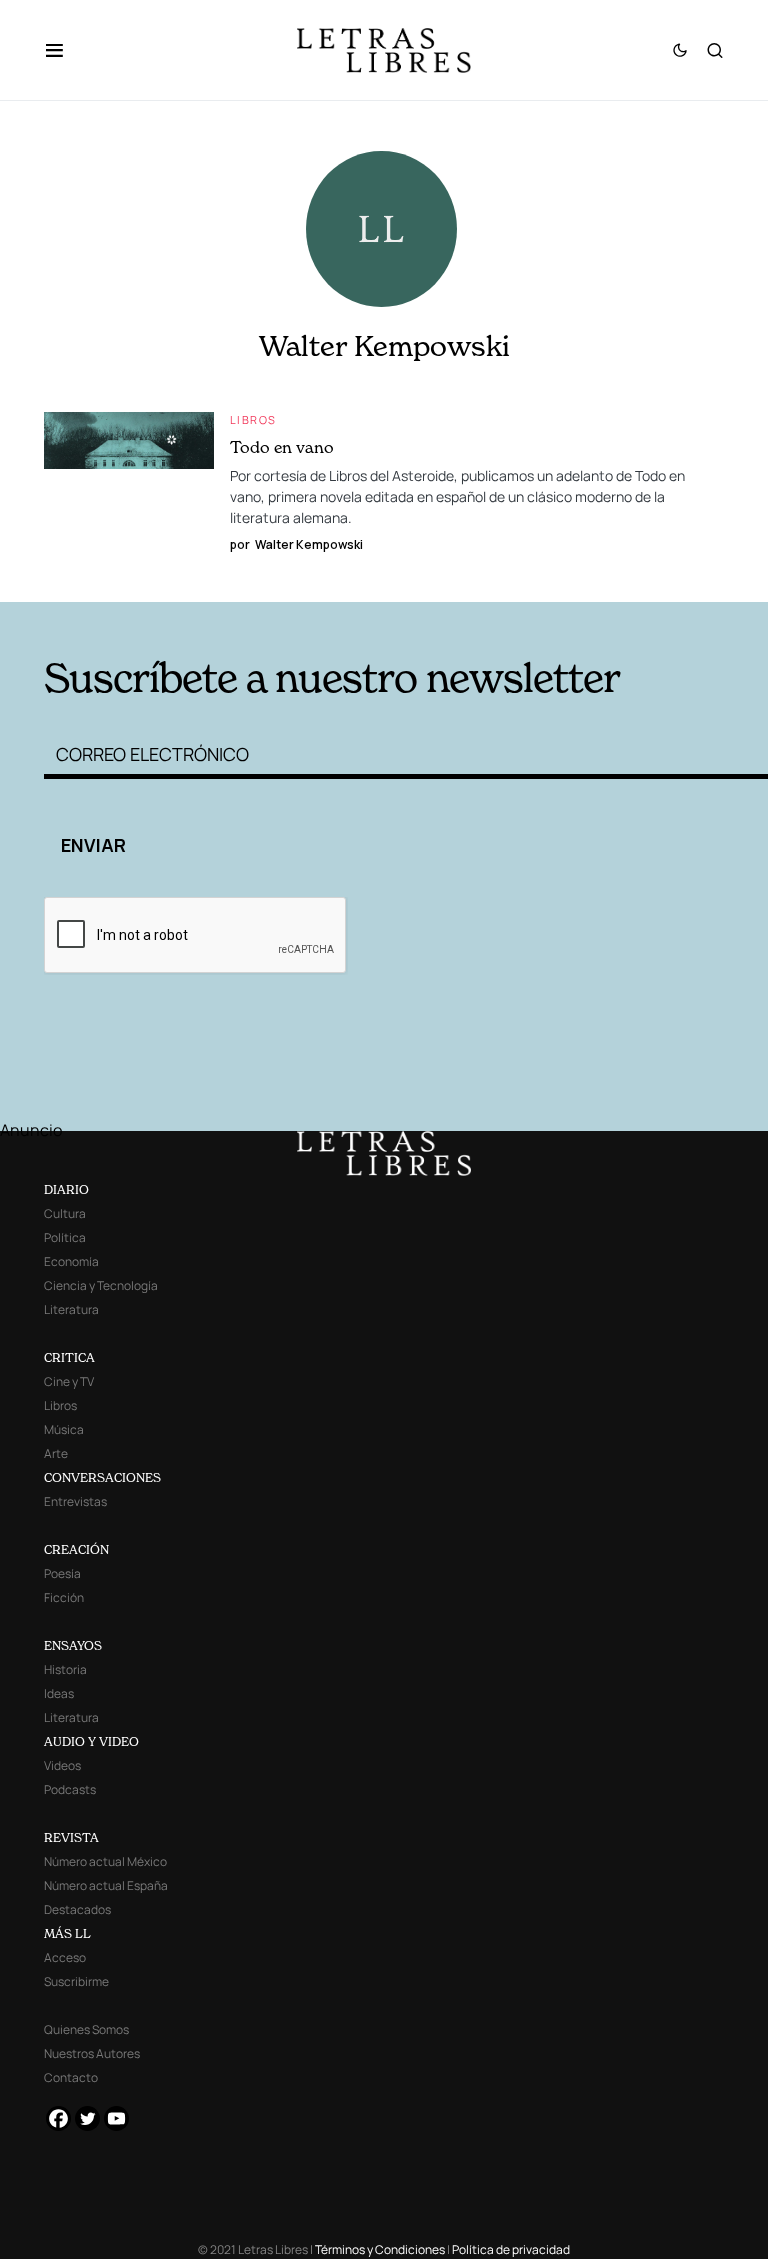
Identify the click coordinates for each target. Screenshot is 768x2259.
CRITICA (69, 1357)
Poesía (62, 1573)
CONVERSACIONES (102, 1477)
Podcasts (70, 1789)
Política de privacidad (511, 2249)
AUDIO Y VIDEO (91, 1741)
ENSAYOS (73, 1645)
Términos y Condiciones (380, 2249)
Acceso (65, 1957)
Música (64, 1429)
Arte (56, 1453)
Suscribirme (76, 1981)
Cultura (65, 1213)
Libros (253, 419)
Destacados (77, 1909)
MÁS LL (67, 1933)
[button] (64, 50)
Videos (62, 1765)
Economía (71, 1261)
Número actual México (105, 1861)
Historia (65, 1669)
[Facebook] (58, 2118)
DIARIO (66, 1189)
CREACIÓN (76, 1549)
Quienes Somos (86, 2029)
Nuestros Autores (92, 2053)
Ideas (59, 1693)
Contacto (71, 2077)
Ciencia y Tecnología (101, 1285)
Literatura (71, 1309)
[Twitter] (87, 2118)
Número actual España (106, 1885)
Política (65, 1237)
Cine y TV (69, 1381)
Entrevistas (75, 1501)
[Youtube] (116, 2118)
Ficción (64, 1597)
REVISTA (71, 1837)
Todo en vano (282, 447)
